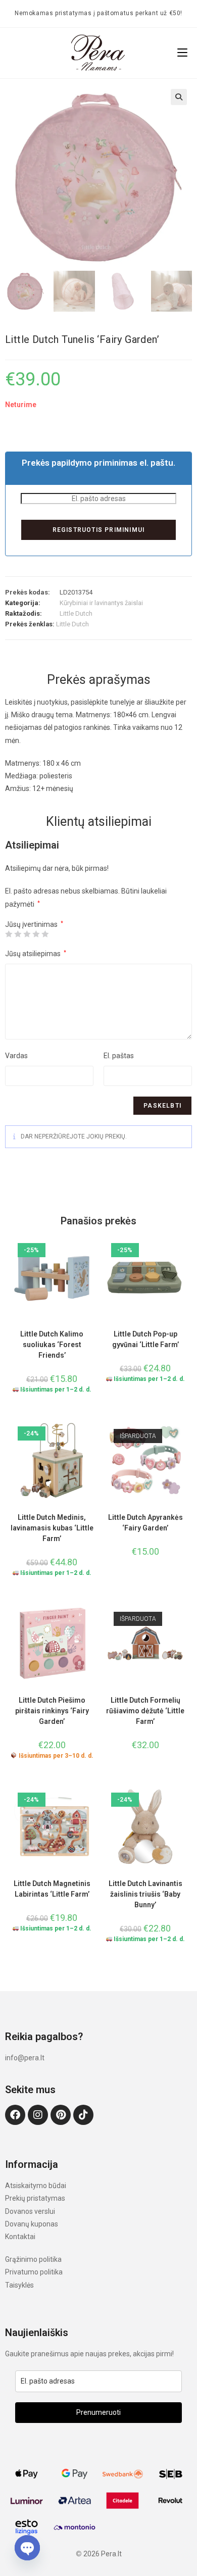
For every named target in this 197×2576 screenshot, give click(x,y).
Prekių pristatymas (35, 2198)
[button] (179, 97)
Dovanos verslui (30, 2211)
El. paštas (119, 1056)
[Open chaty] (27, 2545)
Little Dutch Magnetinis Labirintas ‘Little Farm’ (52, 1889)
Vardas (16, 1056)
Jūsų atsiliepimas (36, 954)
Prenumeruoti (98, 2412)
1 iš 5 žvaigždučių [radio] (9, 934)
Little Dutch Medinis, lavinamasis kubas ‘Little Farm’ (52, 1528)
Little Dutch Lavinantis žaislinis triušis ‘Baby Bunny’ (145, 1894)
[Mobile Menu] (182, 53)
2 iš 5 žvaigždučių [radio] (18, 934)
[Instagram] (38, 2115)
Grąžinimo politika (33, 2259)
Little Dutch (76, 613)
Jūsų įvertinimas (34, 924)
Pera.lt (111, 2554)
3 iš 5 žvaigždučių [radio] (27, 934)
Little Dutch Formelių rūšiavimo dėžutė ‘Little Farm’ (145, 1711)
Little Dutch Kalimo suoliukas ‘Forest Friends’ (52, 1345)
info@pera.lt (25, 2058)
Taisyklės (19, 2285)
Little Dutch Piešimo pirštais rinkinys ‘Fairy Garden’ (52, 1711)
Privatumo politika (34, 2272)
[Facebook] (15, 2115)
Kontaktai (20, 2237)
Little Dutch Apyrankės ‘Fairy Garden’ (145, 1523)
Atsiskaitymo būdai (36, 2186)
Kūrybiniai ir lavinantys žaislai (101, 603)
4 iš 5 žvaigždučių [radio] (36, 934)
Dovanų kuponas (32, 2224)
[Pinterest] (61, 2115)
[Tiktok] (83, 2115)
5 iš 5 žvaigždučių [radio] (45, 934)
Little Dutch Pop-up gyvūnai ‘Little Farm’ (145, 1339)
